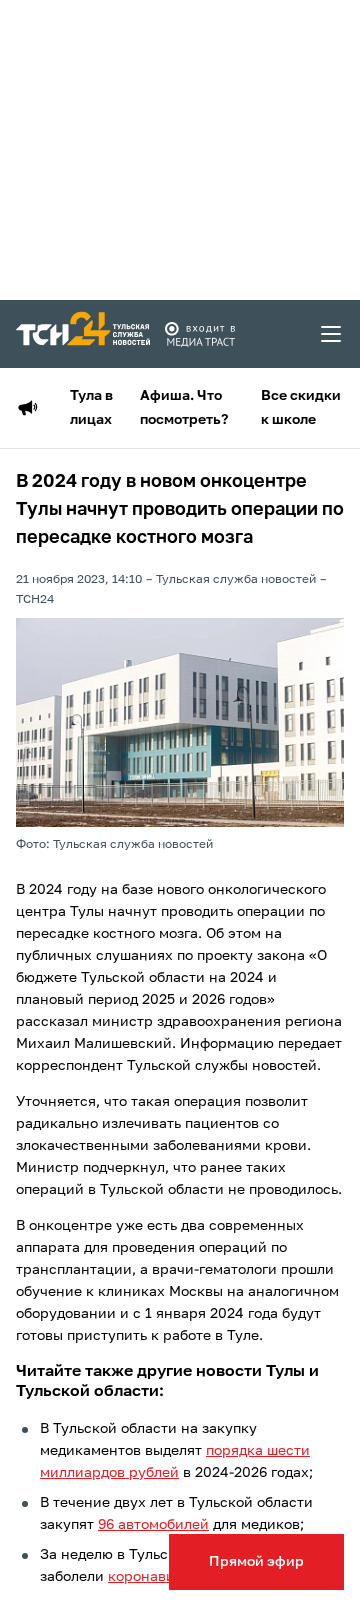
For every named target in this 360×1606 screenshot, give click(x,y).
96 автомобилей (153, 1525)
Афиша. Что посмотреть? (184, 408)
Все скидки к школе (301, 408)
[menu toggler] (332, 334)
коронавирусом (163, 1577)
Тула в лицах (91, 408)
